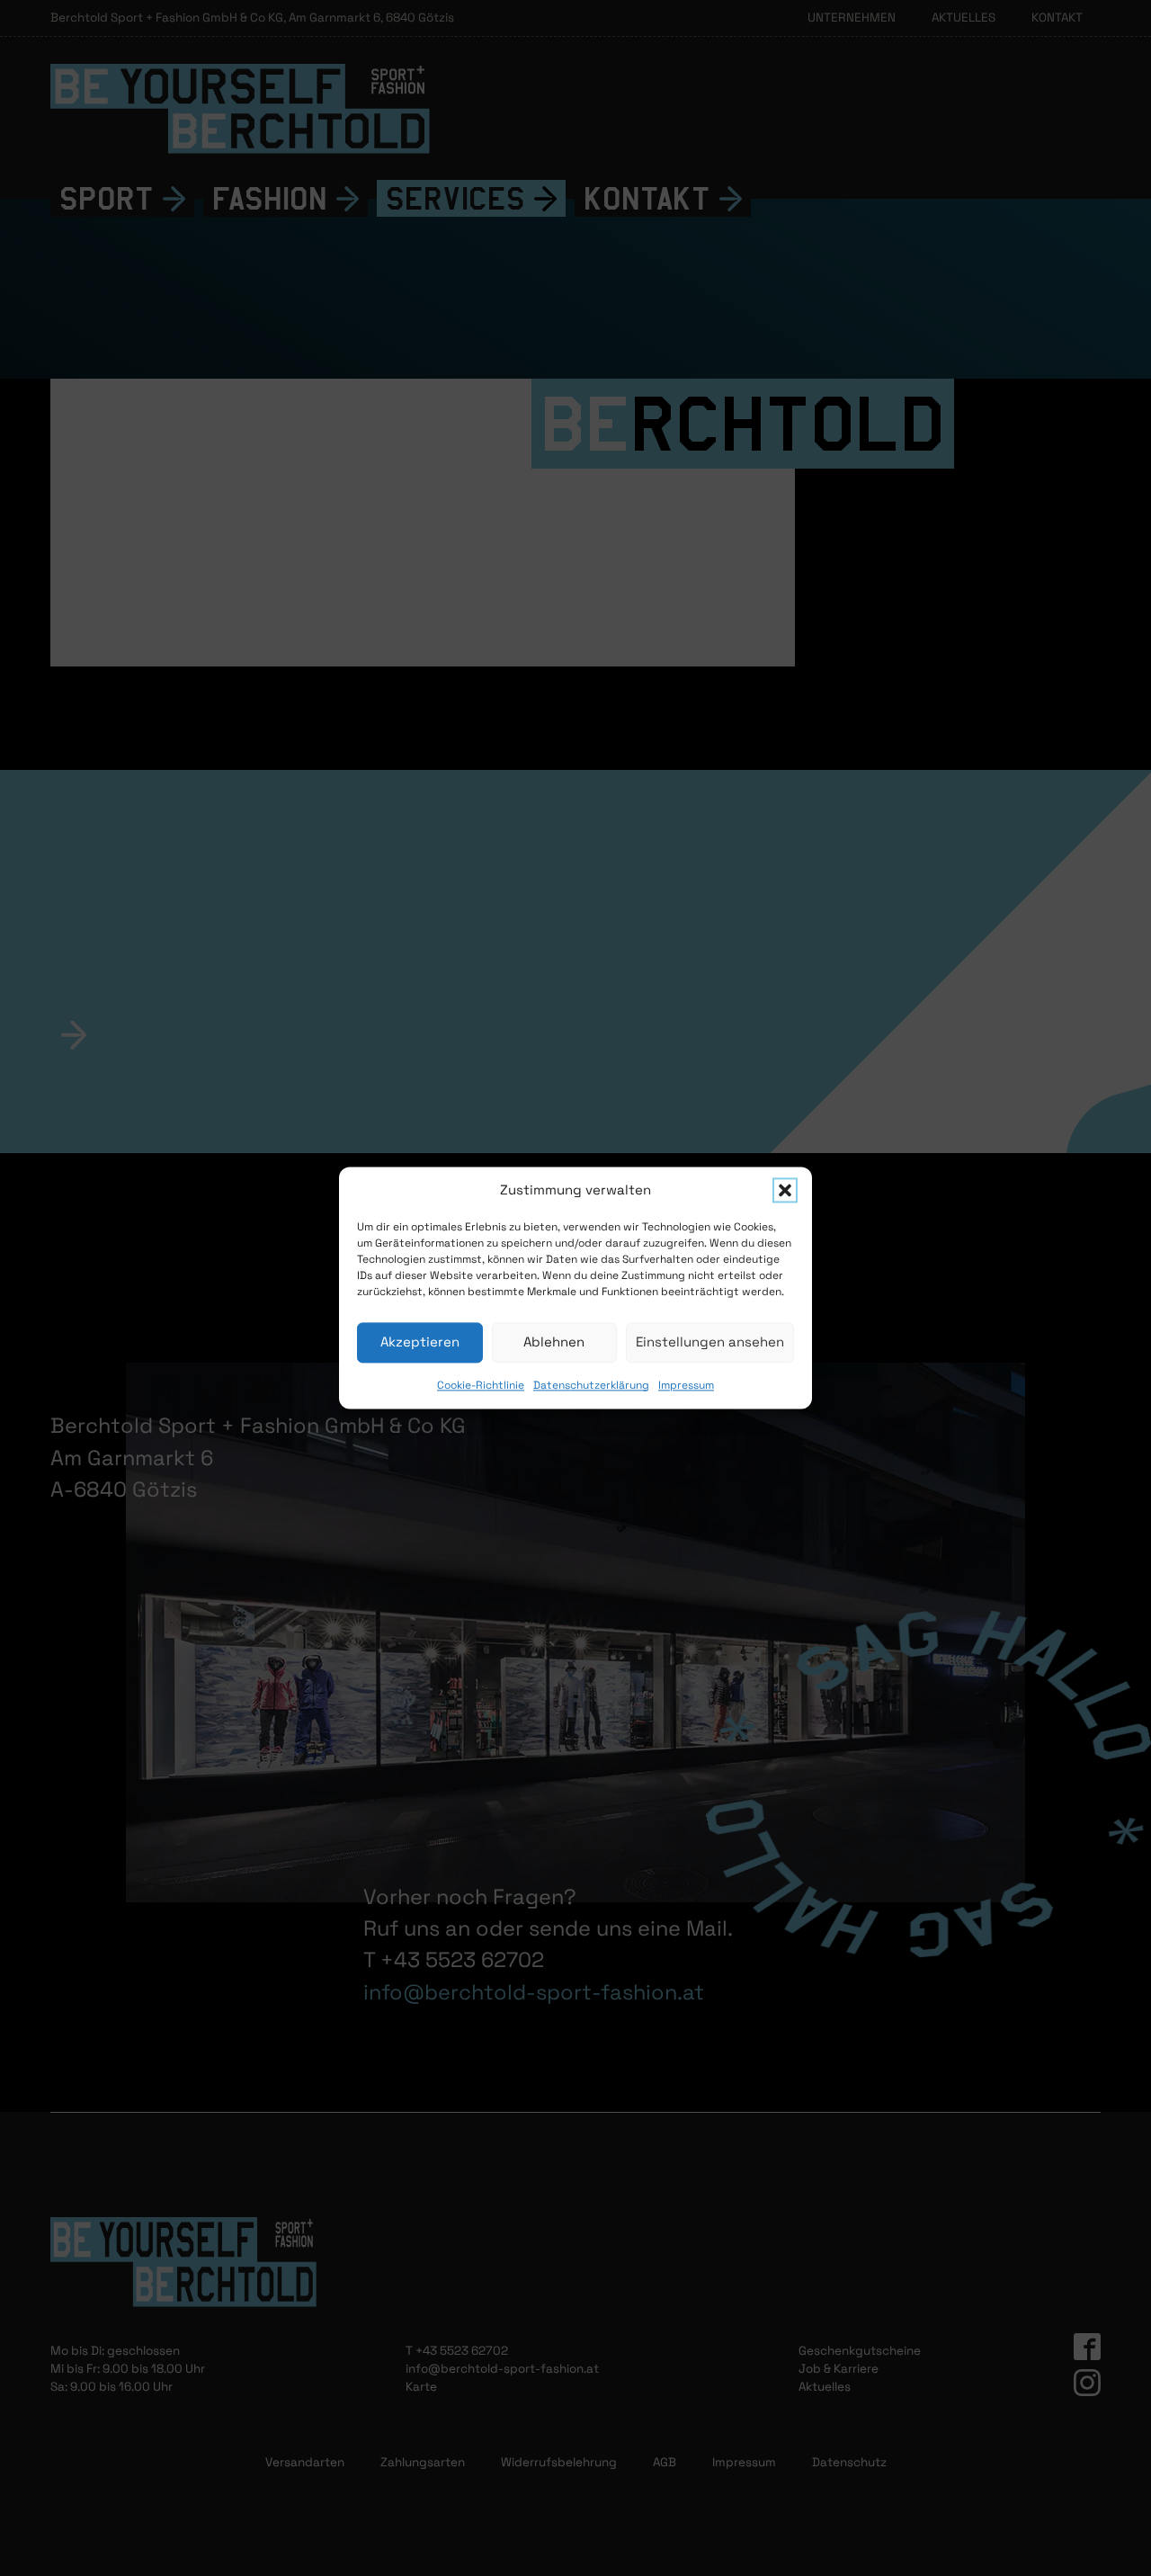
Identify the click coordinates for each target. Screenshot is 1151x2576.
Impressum (686, 1385)
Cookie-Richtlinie (481, 1385)
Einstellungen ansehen (710, 1342)
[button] (785, 1191)
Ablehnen (554, 1342)
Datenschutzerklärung (591, 1385)
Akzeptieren (420, 1342)
